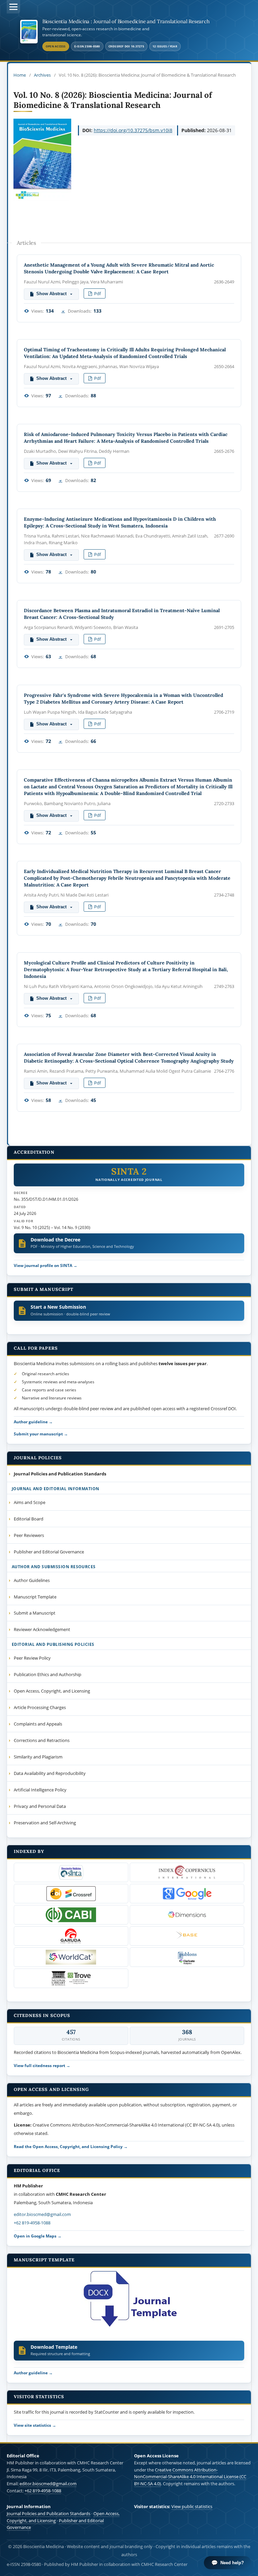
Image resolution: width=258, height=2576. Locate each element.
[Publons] (187, 1957)
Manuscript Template (35, 1597)
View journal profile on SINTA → (46, 1265)
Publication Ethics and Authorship (48, 1674)
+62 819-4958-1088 (32, 2223)
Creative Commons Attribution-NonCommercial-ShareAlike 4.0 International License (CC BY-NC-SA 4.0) (190, 2477)
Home (20, 75)
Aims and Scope (30, 1502)
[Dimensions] (187, 1915)
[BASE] (187, 1936)
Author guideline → (33, 1422)
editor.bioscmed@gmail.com (42, 2214)
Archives (42, 75)
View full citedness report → (42, 2065)
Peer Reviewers (29, 1535)
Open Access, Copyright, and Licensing (52, 1691)
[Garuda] (71, 1936)
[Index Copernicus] (187, 1872)
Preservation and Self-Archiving (45, 1823)
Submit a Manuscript (35, 1613)
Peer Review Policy (32, 1658)
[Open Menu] (13, 7)
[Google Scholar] (187, 1894)
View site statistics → (35, 2425)
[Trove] (71, 1978)
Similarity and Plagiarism (38, 1757)
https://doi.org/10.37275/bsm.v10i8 (133, 130)
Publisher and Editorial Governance (49, 1552)
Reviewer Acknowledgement (42, 1629)
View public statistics (192, 2506)
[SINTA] (71, 1872)
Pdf (97, 293)
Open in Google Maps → (38, 2236)
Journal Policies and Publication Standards (49, 2513)
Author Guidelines (32, 1580)
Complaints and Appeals (38, 1724)
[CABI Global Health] (71, 1915)
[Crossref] (71, 1894)
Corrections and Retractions (42, 1740)
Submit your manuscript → (41, 1434)
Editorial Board (29, 1519)
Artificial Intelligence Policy (40, 1790)
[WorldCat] (71, 1957)
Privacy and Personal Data (40, 1806)
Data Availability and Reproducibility (50, 1773)
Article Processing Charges (40, 1707)
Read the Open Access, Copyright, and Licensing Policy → (71, 2146)
